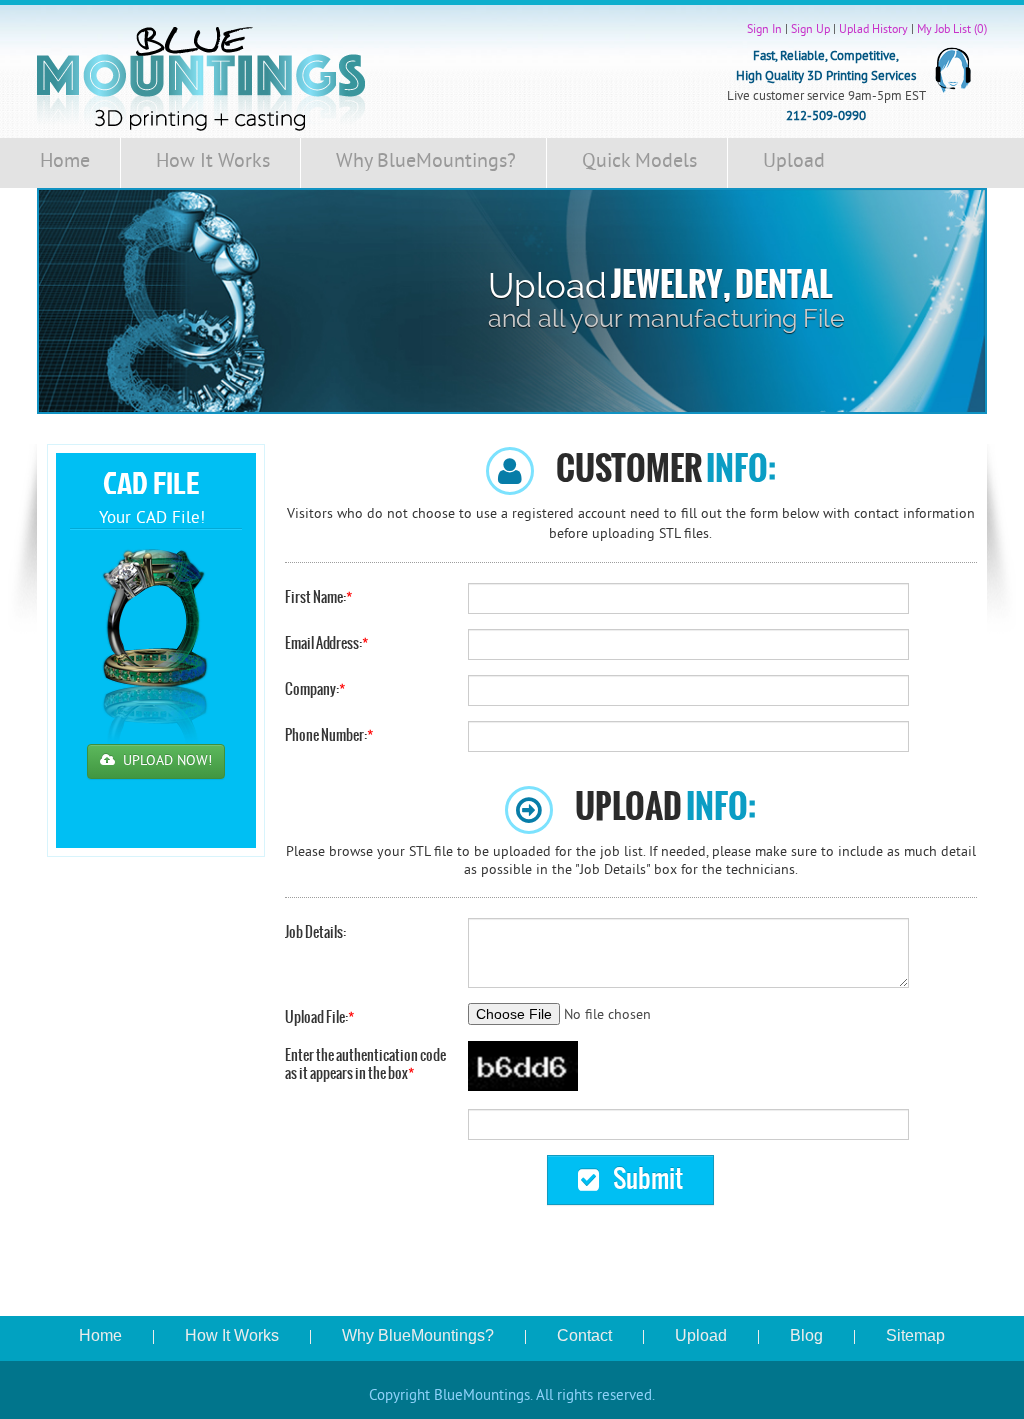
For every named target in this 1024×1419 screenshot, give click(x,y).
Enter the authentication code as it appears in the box (365, 1064)
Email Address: (326, 643)
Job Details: (315, 932)
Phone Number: (329, 735)
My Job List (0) (952, 30)
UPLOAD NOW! (165, 761)
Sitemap (915, 1335)
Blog (806, 1335)
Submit (646, 1178)
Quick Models (639, 162)
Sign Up (810, 30)
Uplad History (873, 30)
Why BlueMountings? (426, 162)
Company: (315, 689)
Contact (584, 1335)
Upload (794, 162)
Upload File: (319, 1017)
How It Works (213, 162)
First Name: (318, 597)
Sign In (764, 30)
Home (65, 162)
